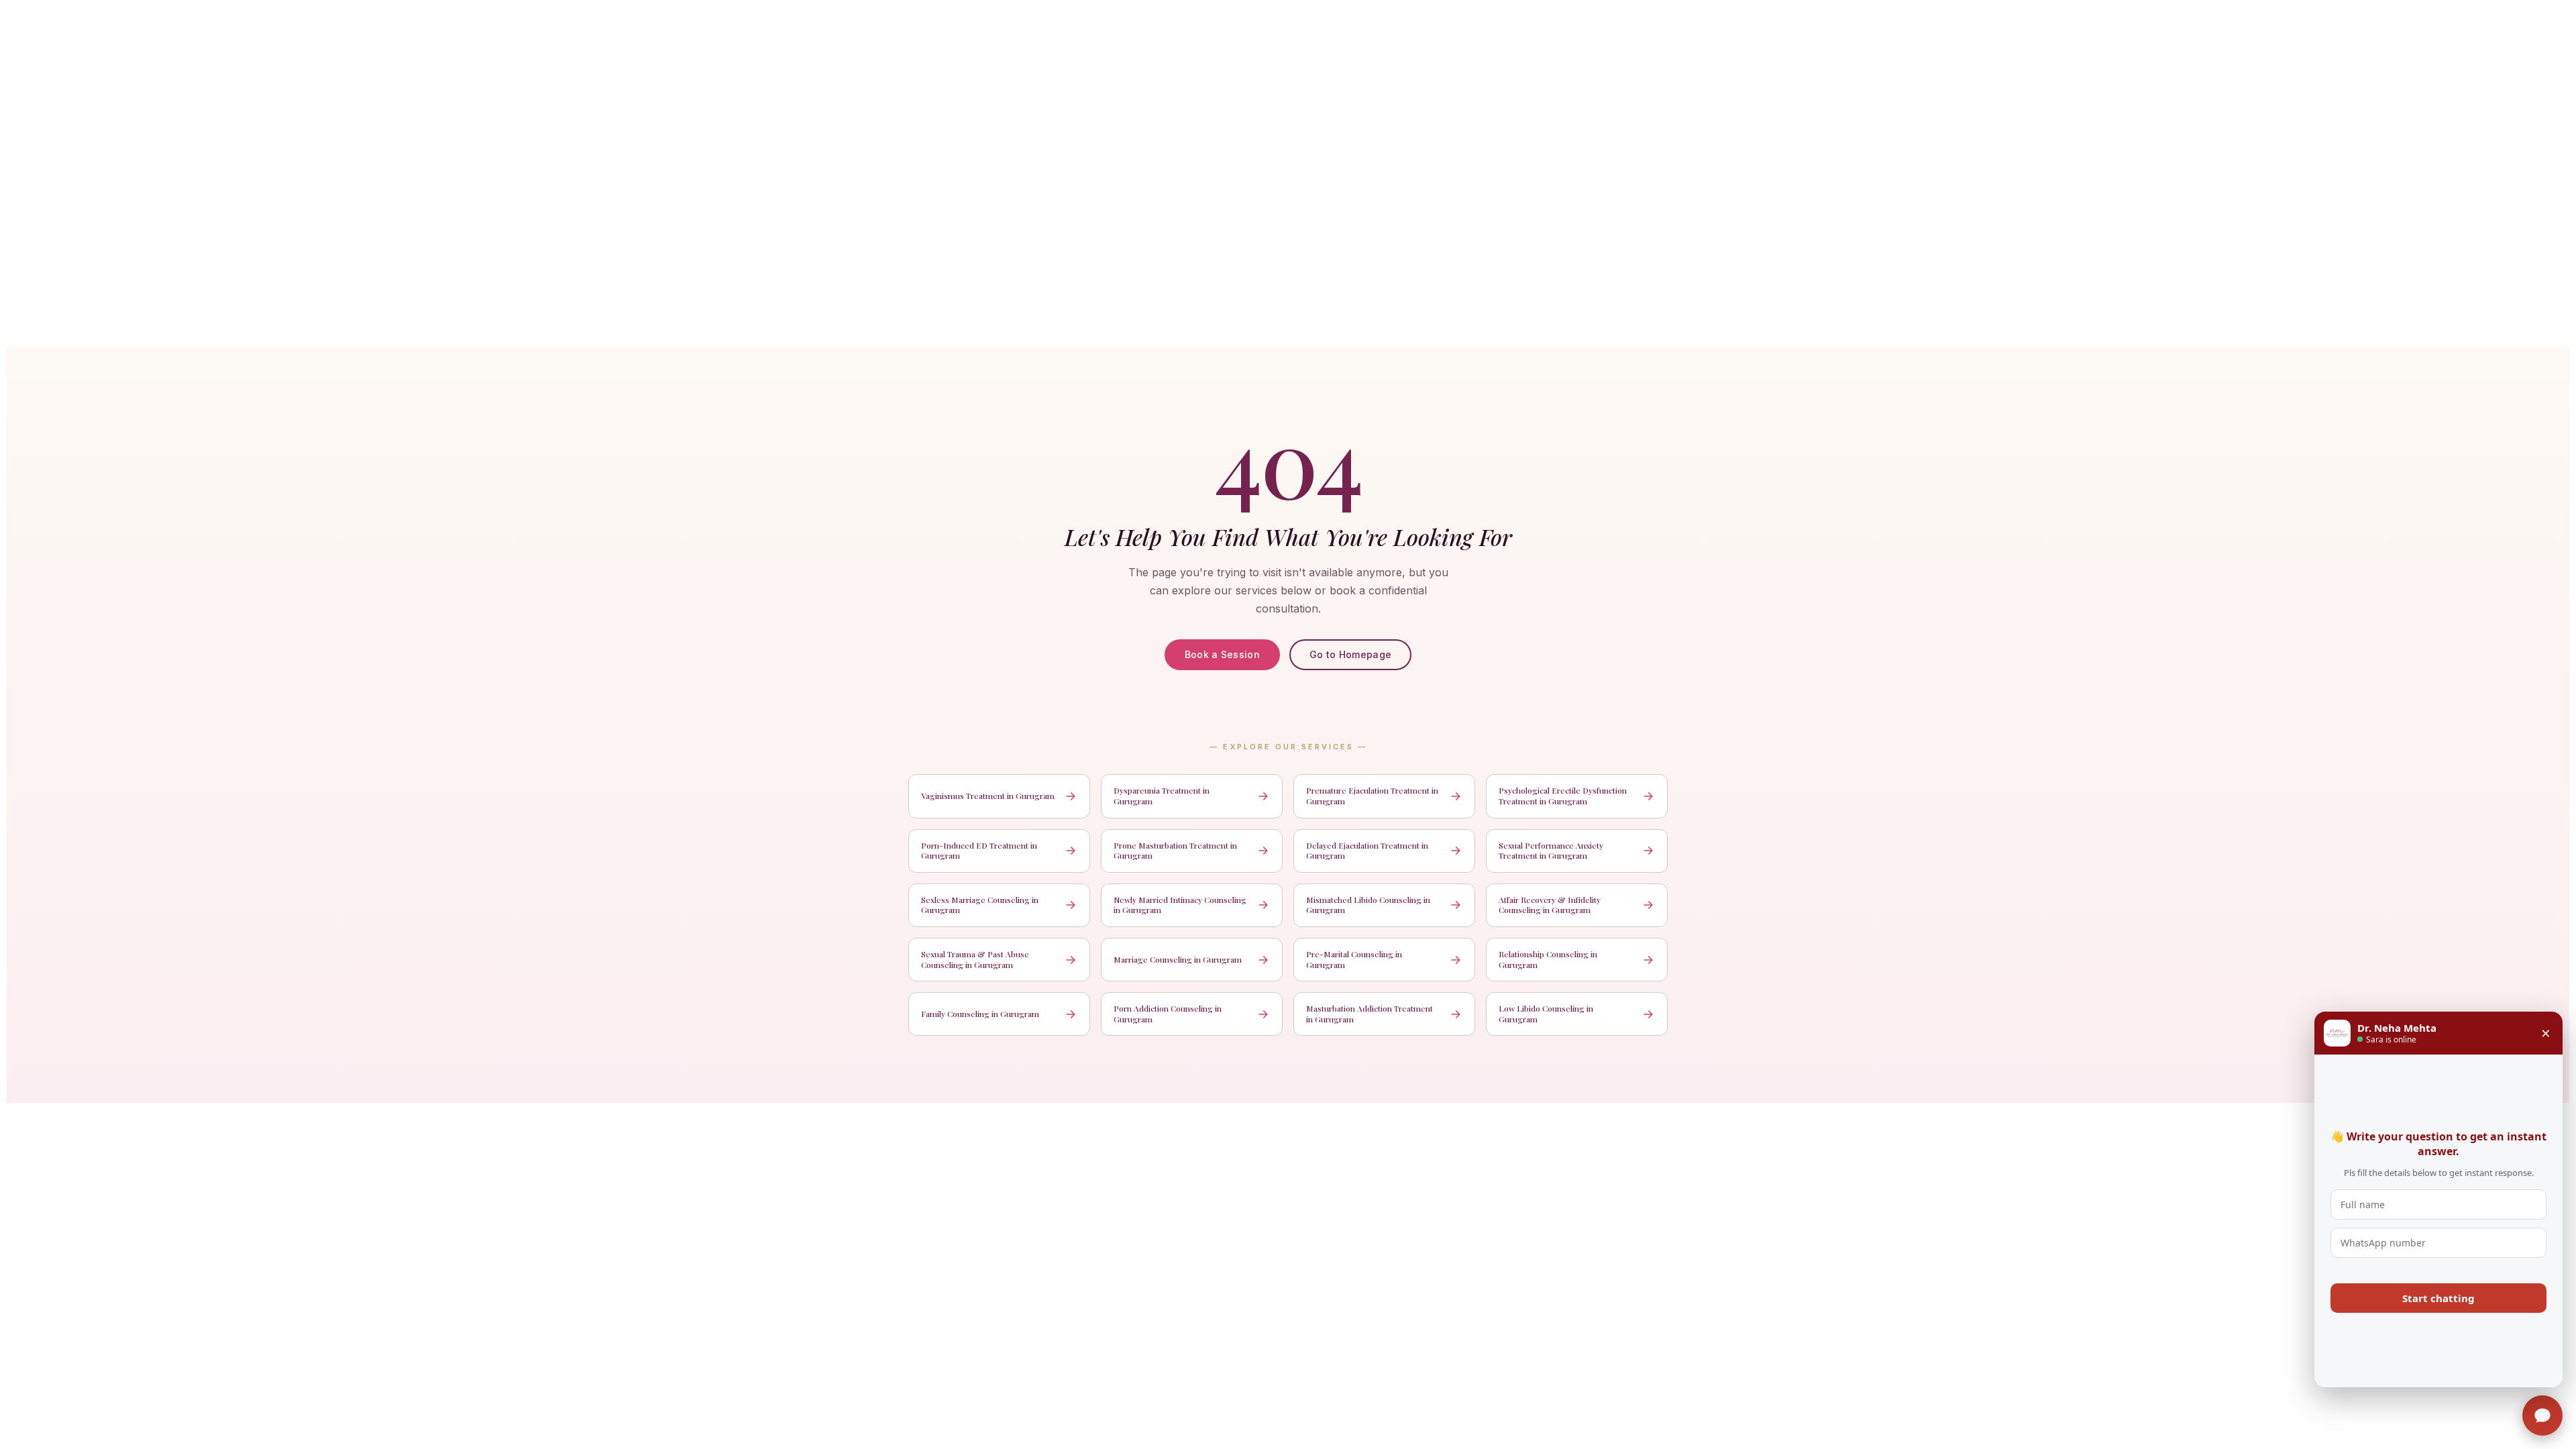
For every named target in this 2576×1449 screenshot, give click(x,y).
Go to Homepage (1350, 654)
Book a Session (1222, 654)
